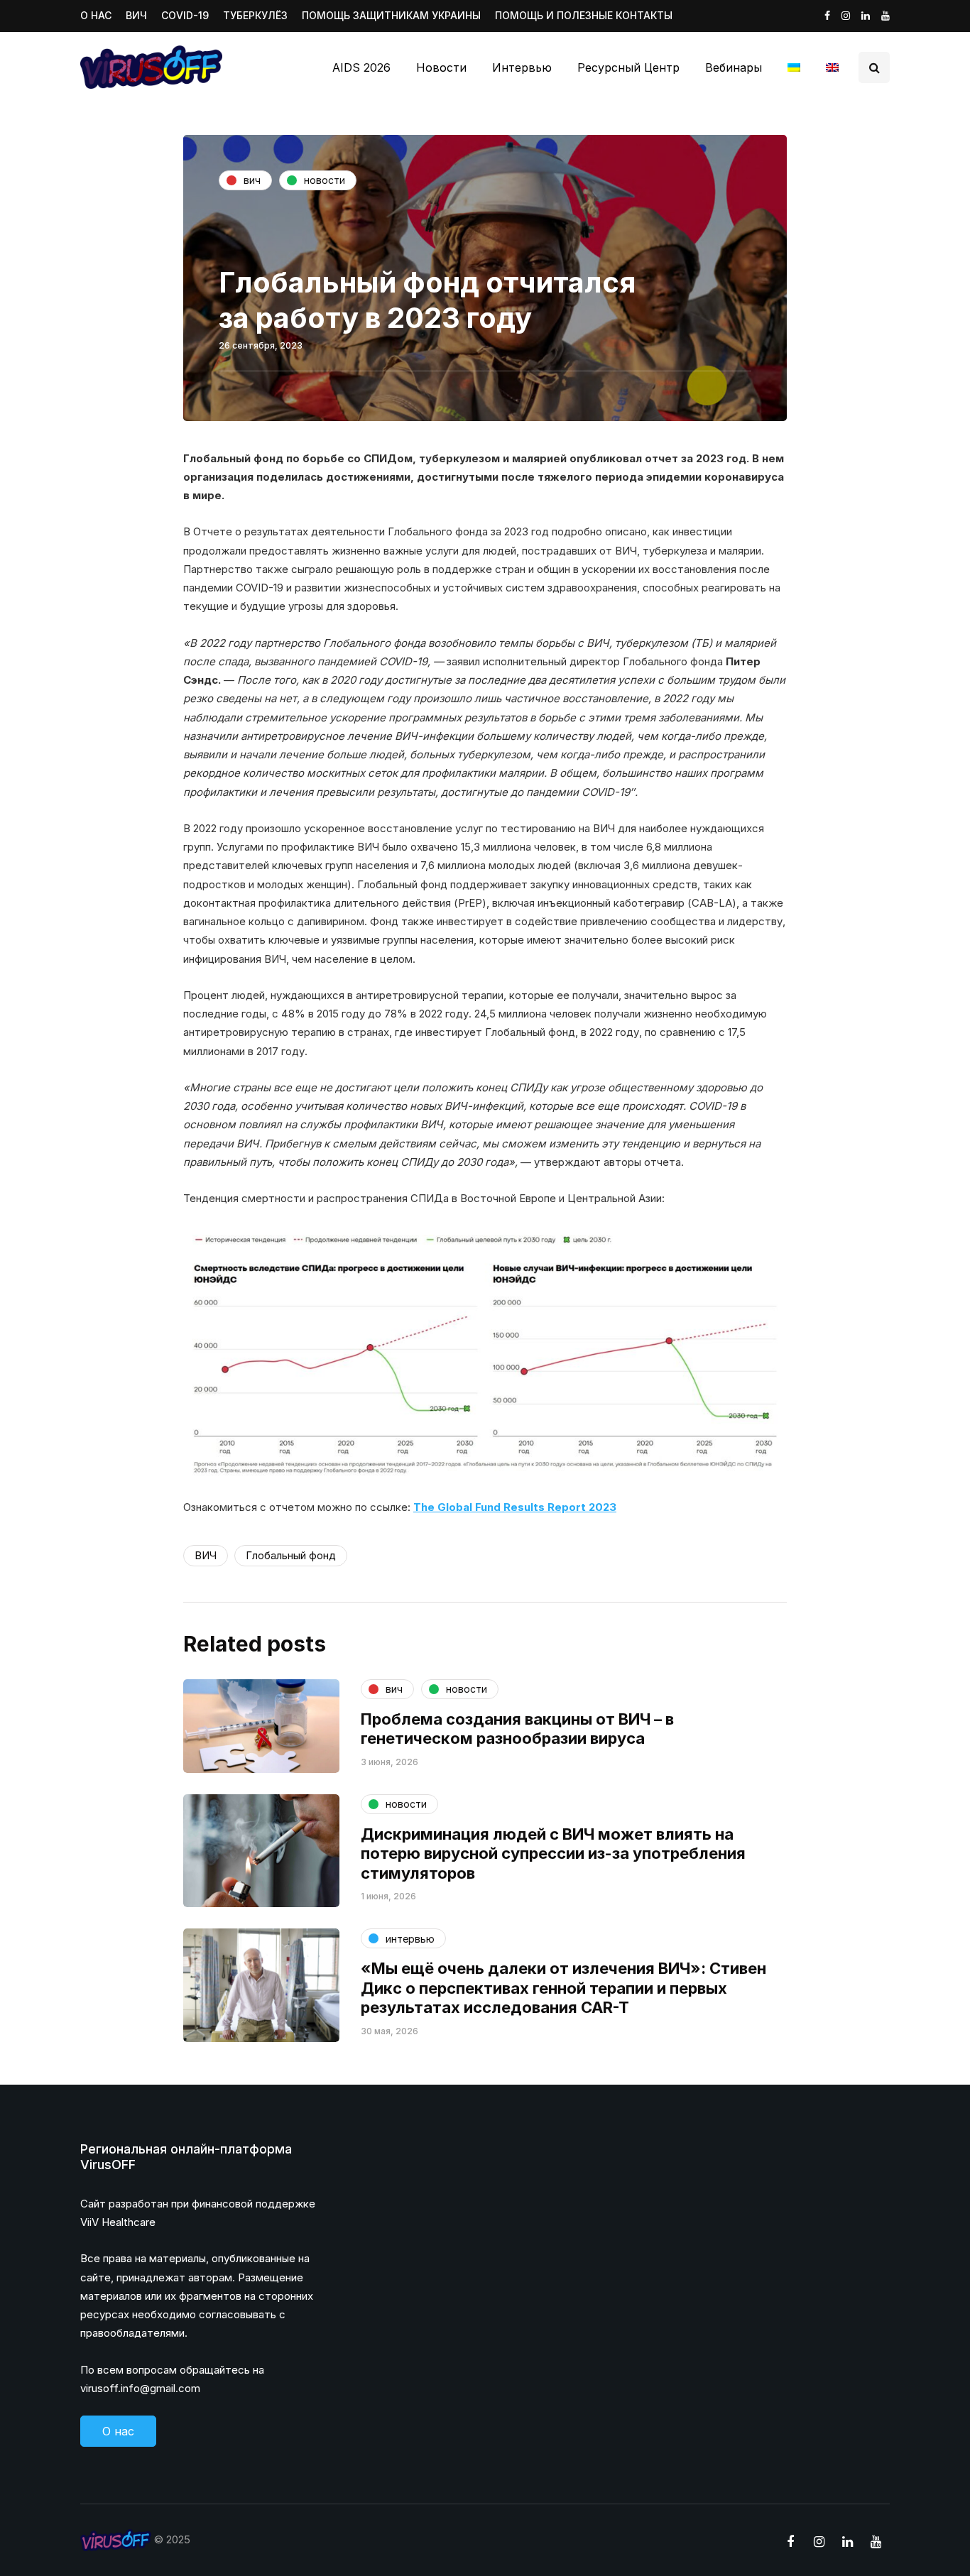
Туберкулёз (255, 15)
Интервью (522, 67)
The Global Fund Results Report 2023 (515, 1507)
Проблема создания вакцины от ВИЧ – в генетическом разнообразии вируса (517, 1729)
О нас (96, 15)
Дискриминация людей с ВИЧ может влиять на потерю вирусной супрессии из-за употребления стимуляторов (553, 1854)
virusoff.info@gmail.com (140, 2388)
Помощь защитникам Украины (391, 15)
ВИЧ (136, 15)
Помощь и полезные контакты (584, 15)
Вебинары (734, 67)
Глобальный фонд (291, 1555)
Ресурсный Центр (628, 67)
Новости (441, 67)
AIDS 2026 (361, 67)
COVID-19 (185, 15)
